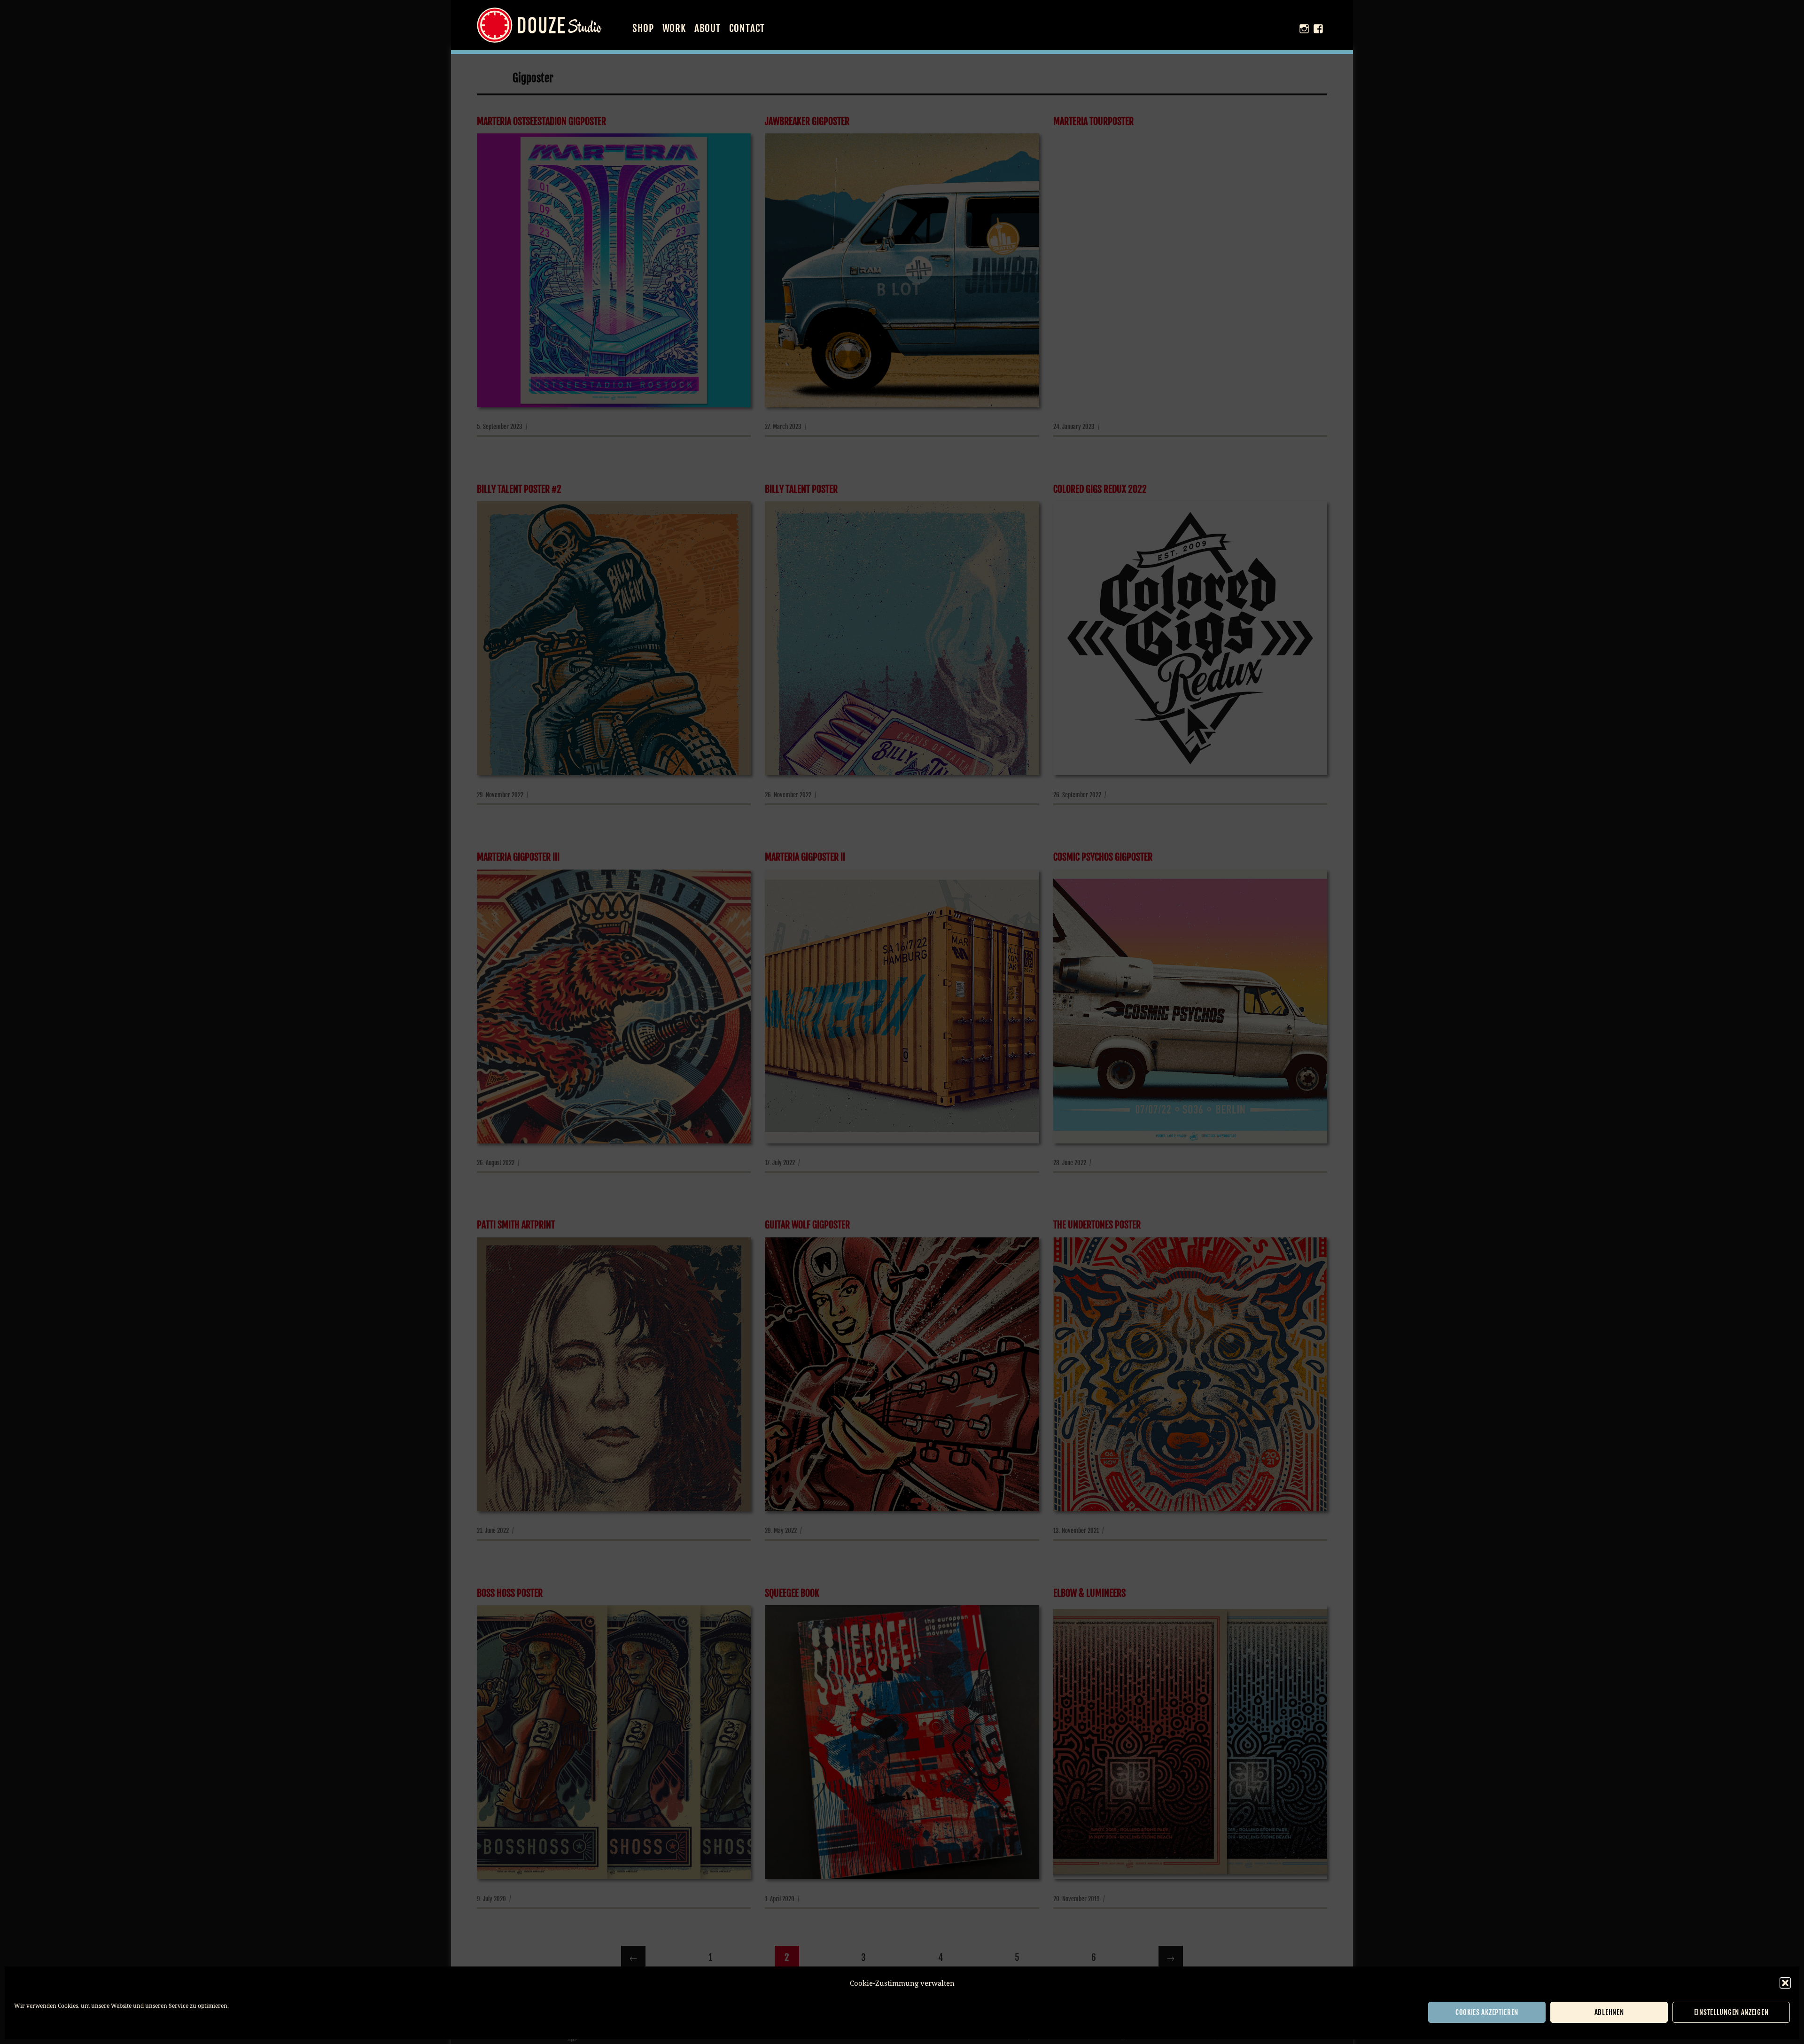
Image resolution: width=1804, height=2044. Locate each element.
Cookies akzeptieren (1487, 2012)
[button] (1785, 1983)
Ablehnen (1609, 2012)
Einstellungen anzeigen (1731, 2012)
